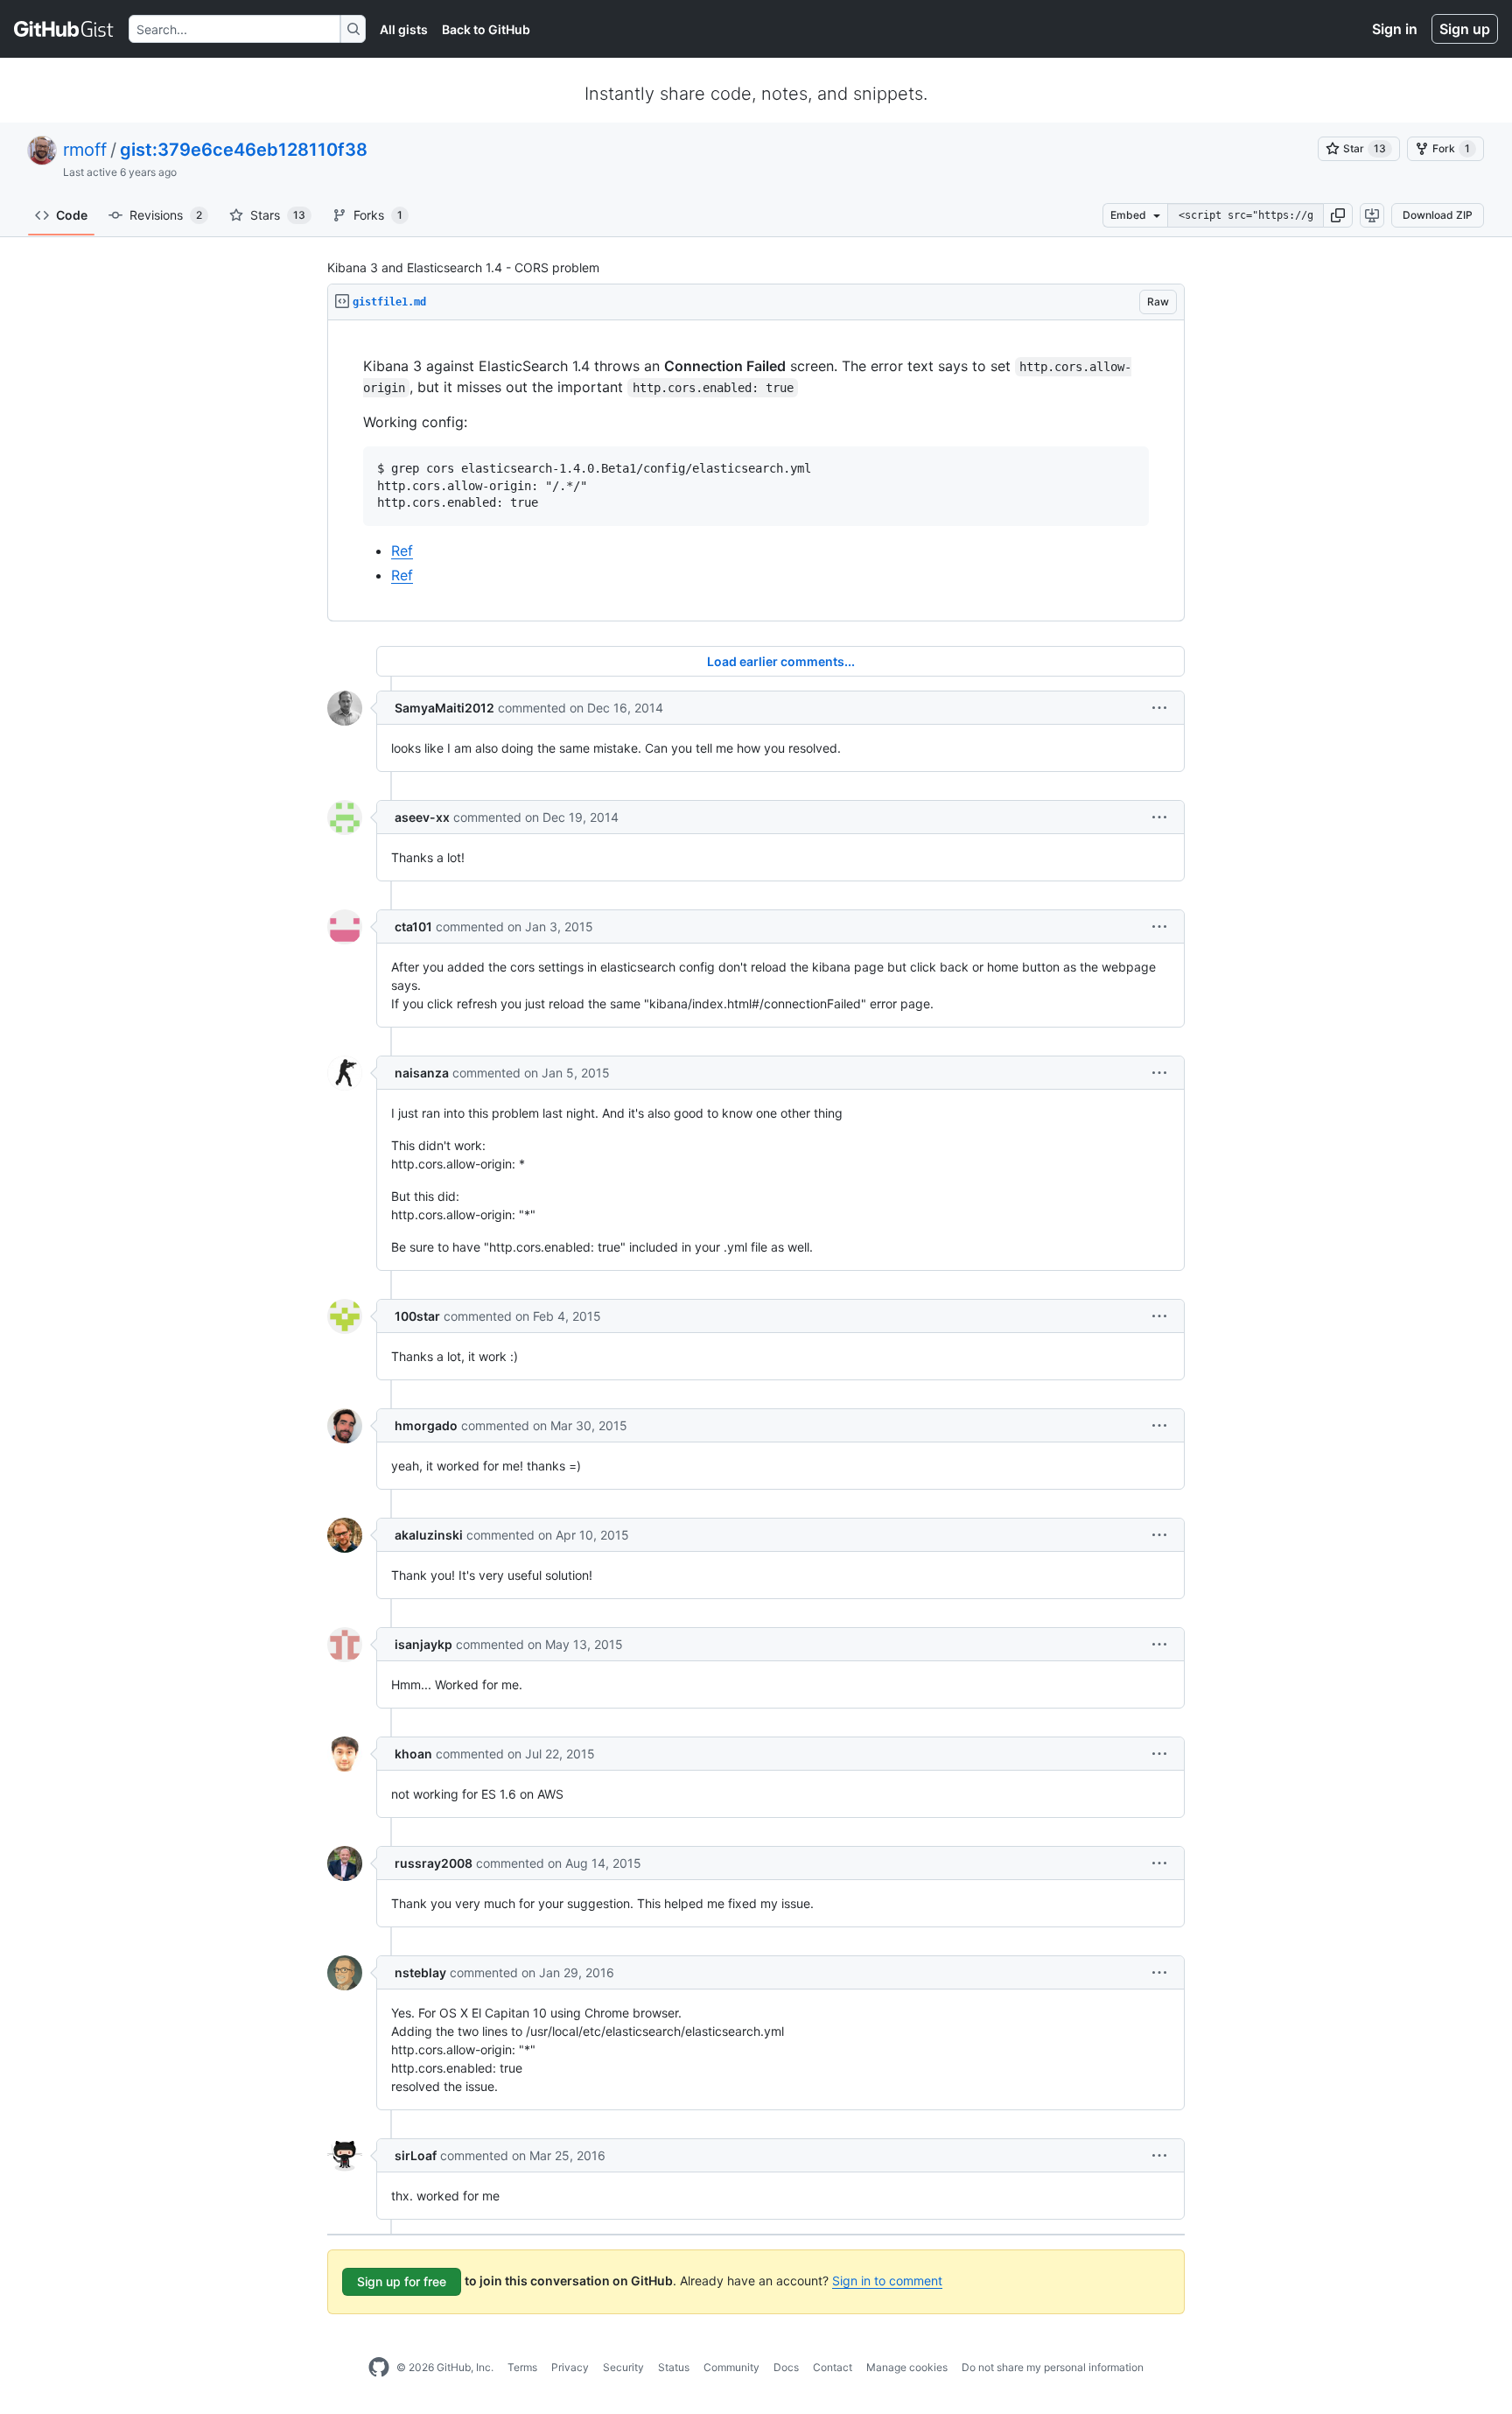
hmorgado (426, 1425)
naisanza (422, 1073)
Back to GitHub (486, 29)
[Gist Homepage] (64, 29)
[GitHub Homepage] (379, 2368)
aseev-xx (422, 817)
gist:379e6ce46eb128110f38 (244, 150)
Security (623, 2367)
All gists (404, 29)
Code (72, 215)
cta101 (413, 926)
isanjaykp (423, 1644)
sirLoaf (416, 2155)
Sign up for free (402, 2281)
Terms (522, 2367)
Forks (378, 215)
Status (674, 2367)
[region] (756, 471)
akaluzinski (429, 1535)
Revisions (166, 215)
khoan (413, 1754)
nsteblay (420, 1972)
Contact (833, 2367)
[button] (1338, 215)
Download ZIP (1438, 215)
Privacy (570, 2367)
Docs (786, 2367)
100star (417, 1316)
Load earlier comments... (781, 661)
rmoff (85, 150)
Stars (278, 215)
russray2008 (434, 1863)
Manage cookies (907, 2367)
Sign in (1395, 29)
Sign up (1465, 29)
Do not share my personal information (1053, 2367)
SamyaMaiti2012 (444, 708)
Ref (402, 551)
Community (731, 2367)
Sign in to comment (887, 2281)
